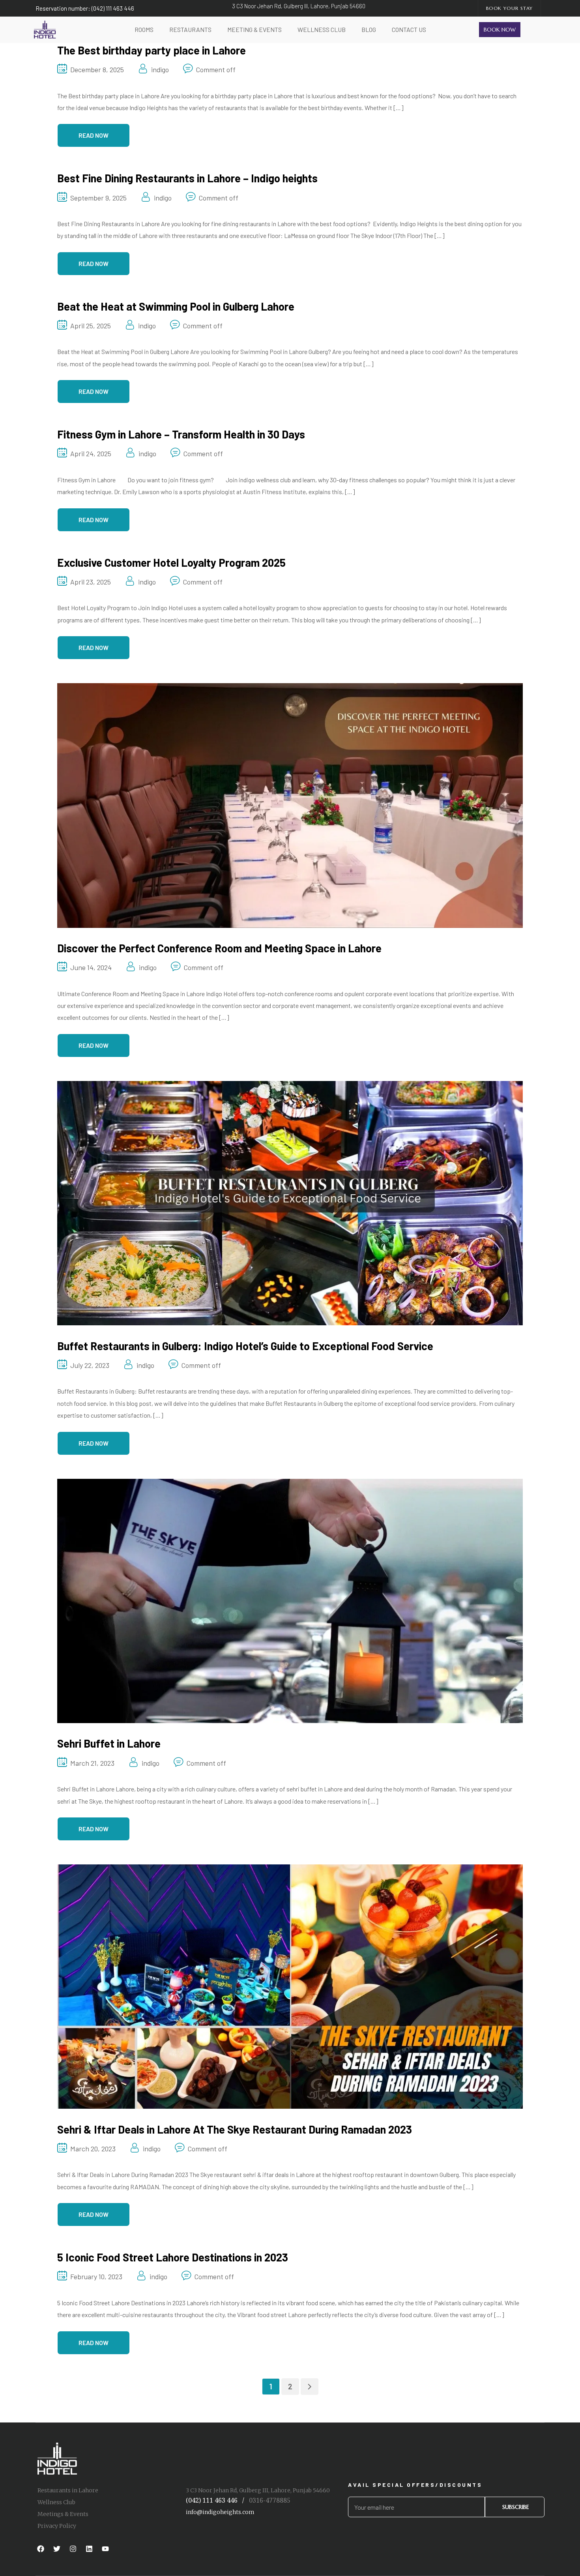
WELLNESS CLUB (322, 29)
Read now (94, 135)
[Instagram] (73, 2549)
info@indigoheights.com (220, 2512)
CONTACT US (409, 29)
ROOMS (144, 29)
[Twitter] (57, 2549)
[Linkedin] (89, 2549)
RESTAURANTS (190, 29)
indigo (160, 69)
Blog (369, 29)
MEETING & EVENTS (254, 29)
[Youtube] (105, 2549)
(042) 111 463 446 (212, 2500)
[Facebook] (41, 2549)
